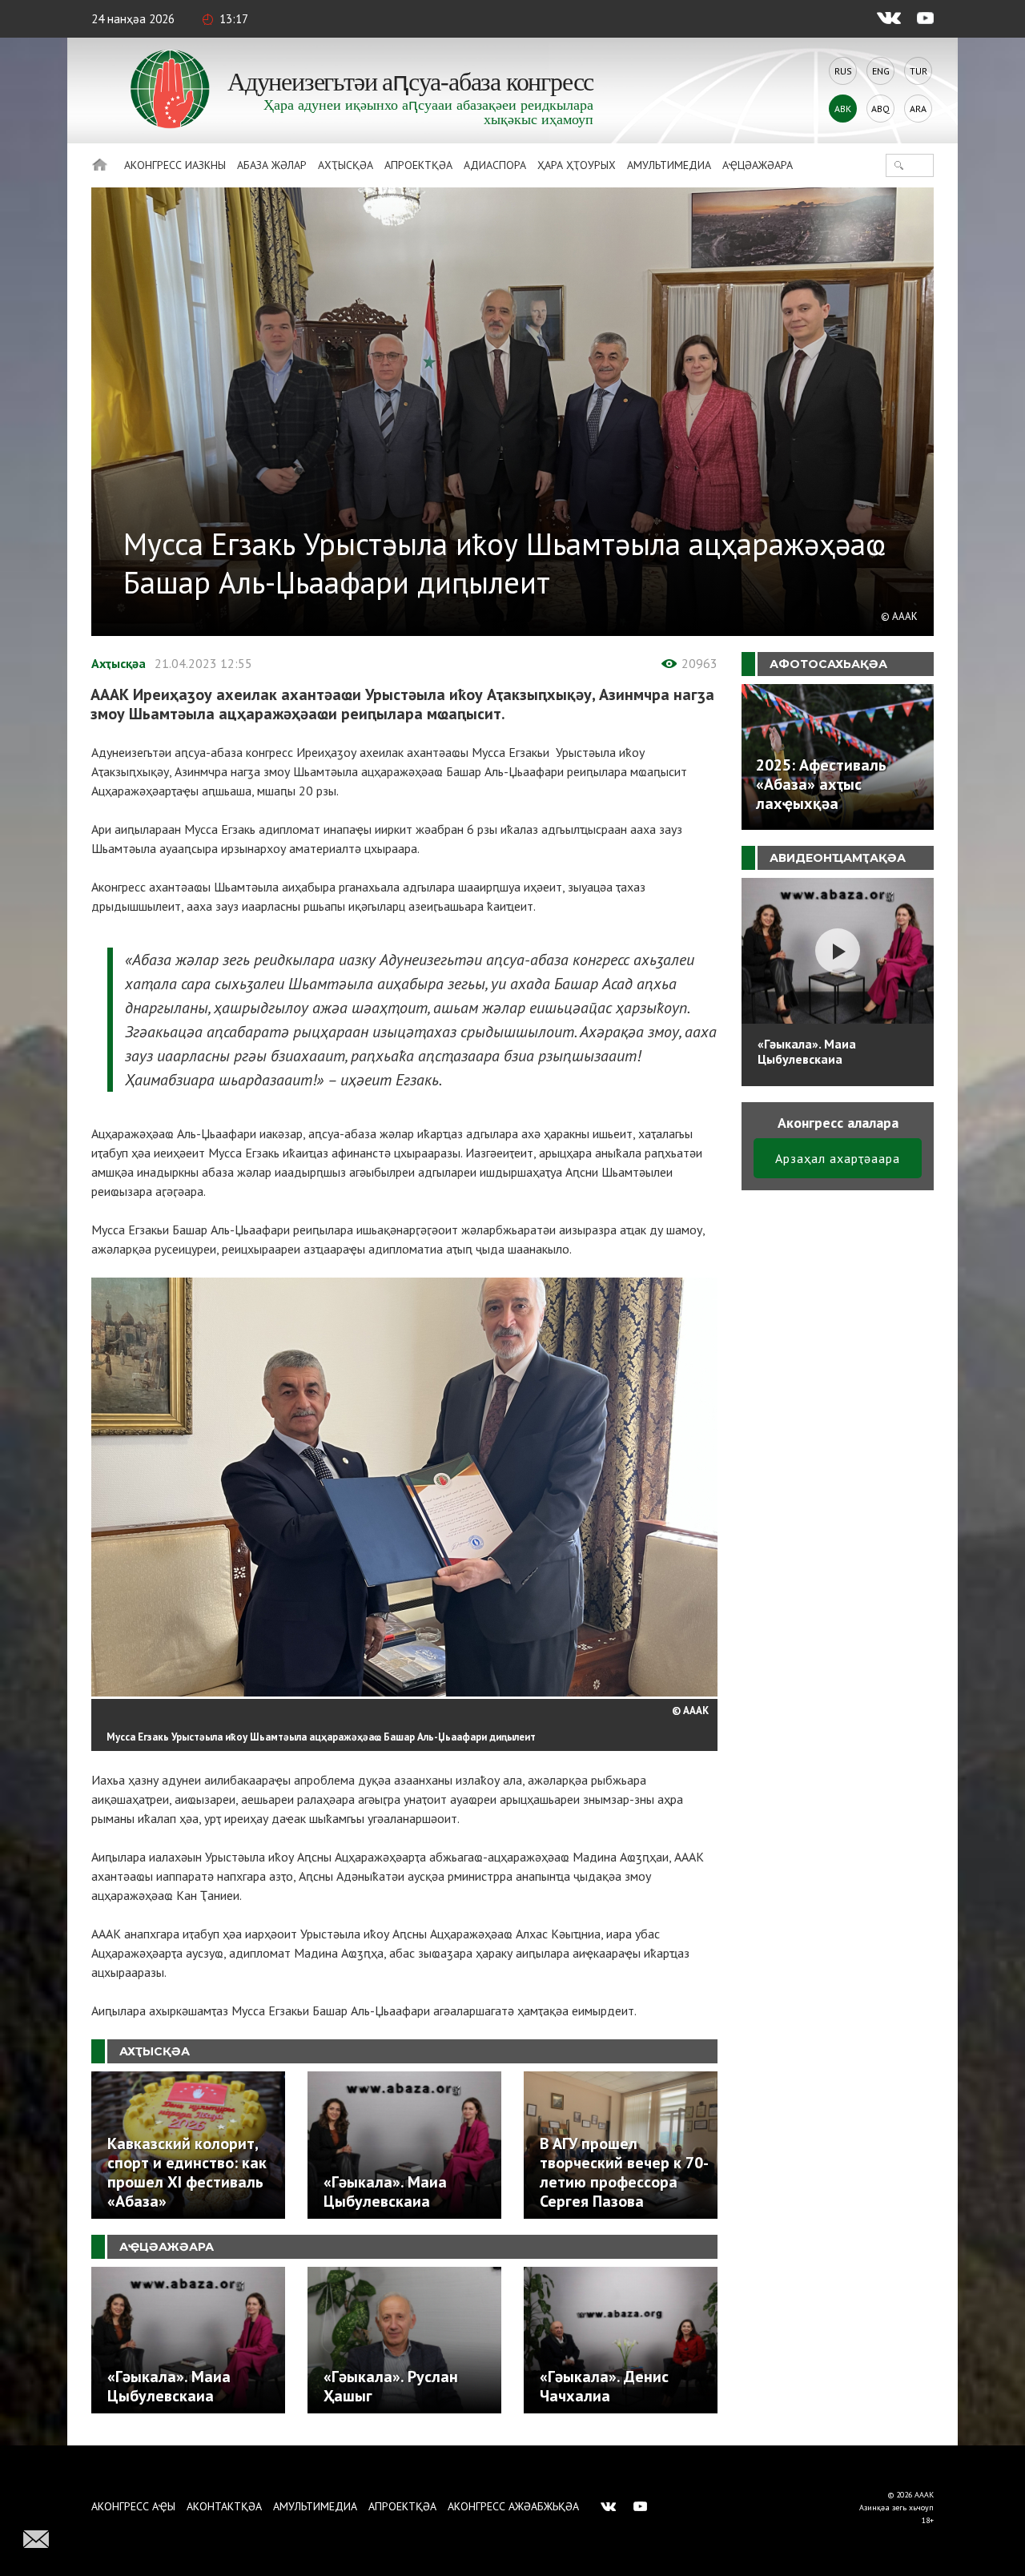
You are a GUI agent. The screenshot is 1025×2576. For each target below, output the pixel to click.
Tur (918, 71)
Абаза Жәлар (272, 165)
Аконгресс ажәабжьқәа (513, 2506)
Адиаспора (495, 165)
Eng (881, 71)
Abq (880, 109)
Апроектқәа (418, 165)
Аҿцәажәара (758, 165)
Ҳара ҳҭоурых (577, 165)
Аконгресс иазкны (175, 165)
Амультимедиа (669, 165)
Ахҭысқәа (346, 165)
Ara (918, 109)
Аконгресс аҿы (133, 2506)
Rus (843, 71)
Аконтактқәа (224, 2506)
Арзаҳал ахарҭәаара (838, 1158)
